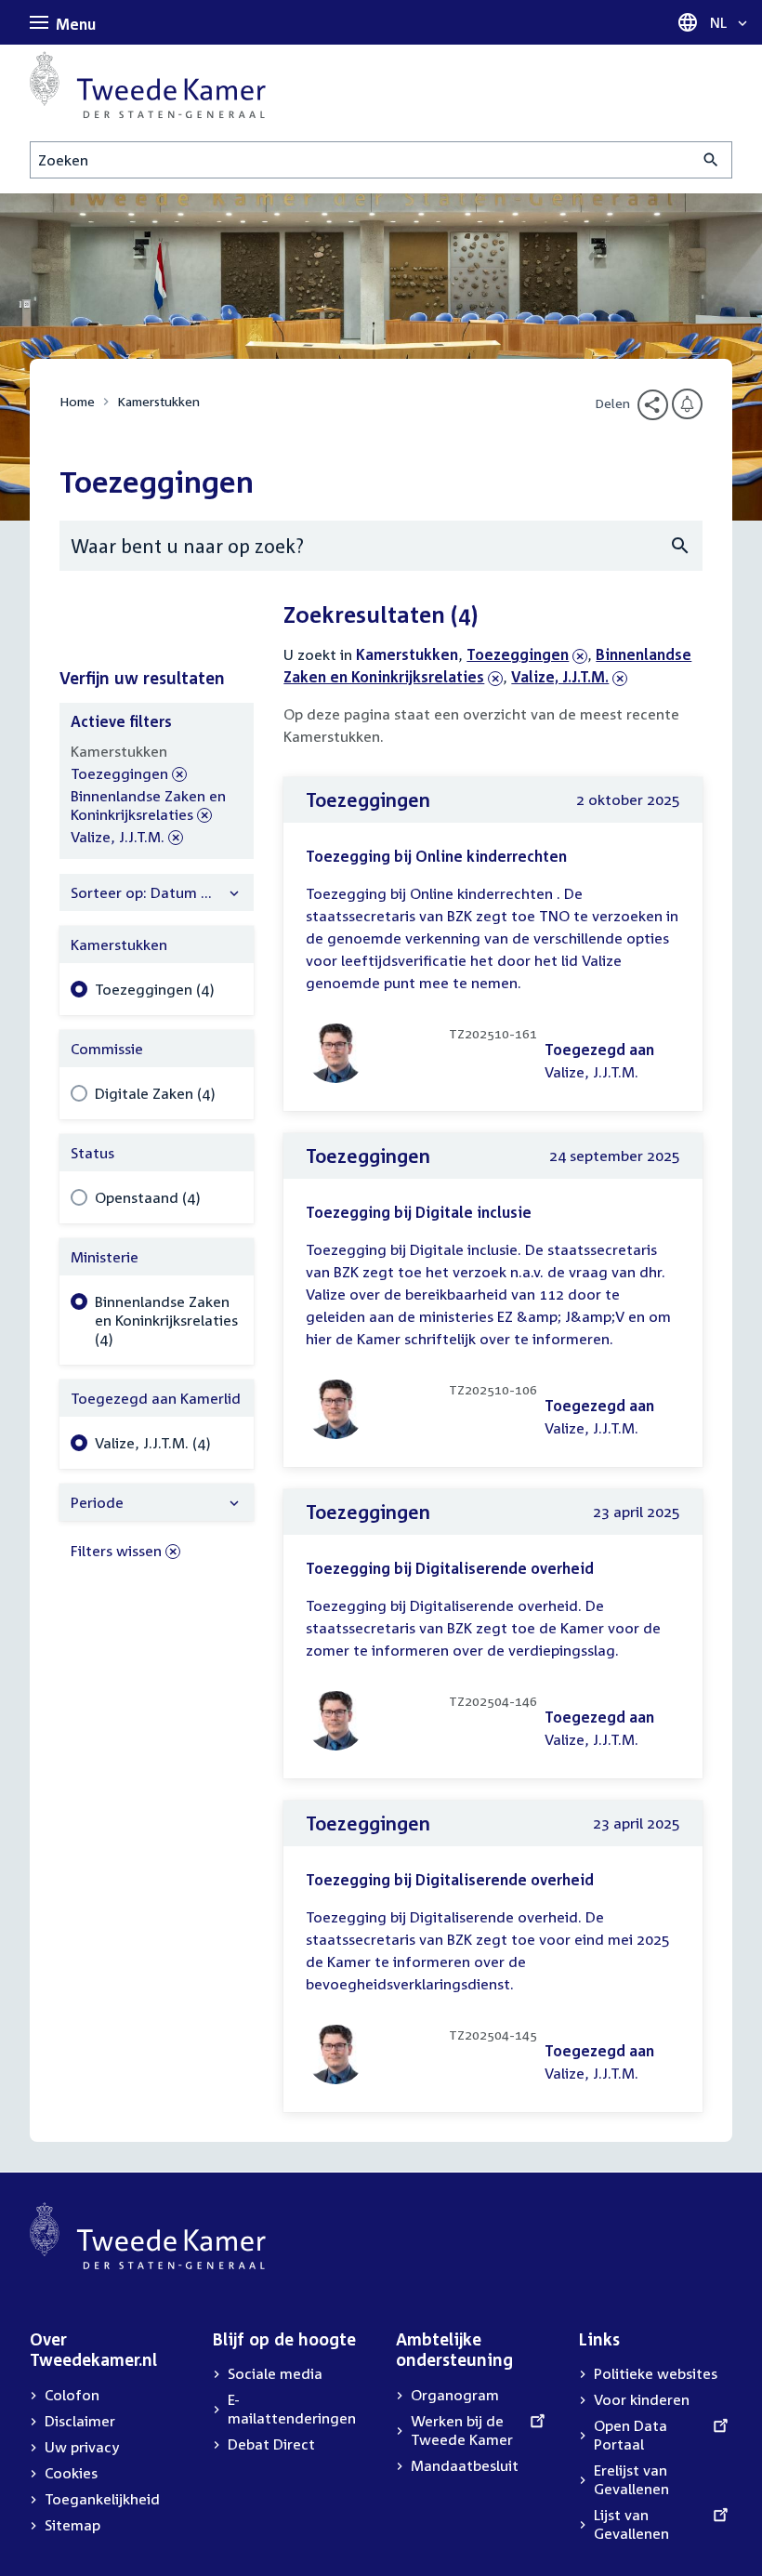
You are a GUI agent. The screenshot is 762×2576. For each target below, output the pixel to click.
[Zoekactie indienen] (711, 160)
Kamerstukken (158, 401)
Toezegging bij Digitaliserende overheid (450, 1568)
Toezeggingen (518, 654)
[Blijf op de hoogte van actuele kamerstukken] (687, 404)
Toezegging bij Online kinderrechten (436, 856)
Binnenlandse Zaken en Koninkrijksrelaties (148, 806)
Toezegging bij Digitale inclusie (419, 1212)
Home (77, 401)
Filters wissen (116, 1551)
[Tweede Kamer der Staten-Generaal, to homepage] (148, 85)
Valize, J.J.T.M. (560, 677)
